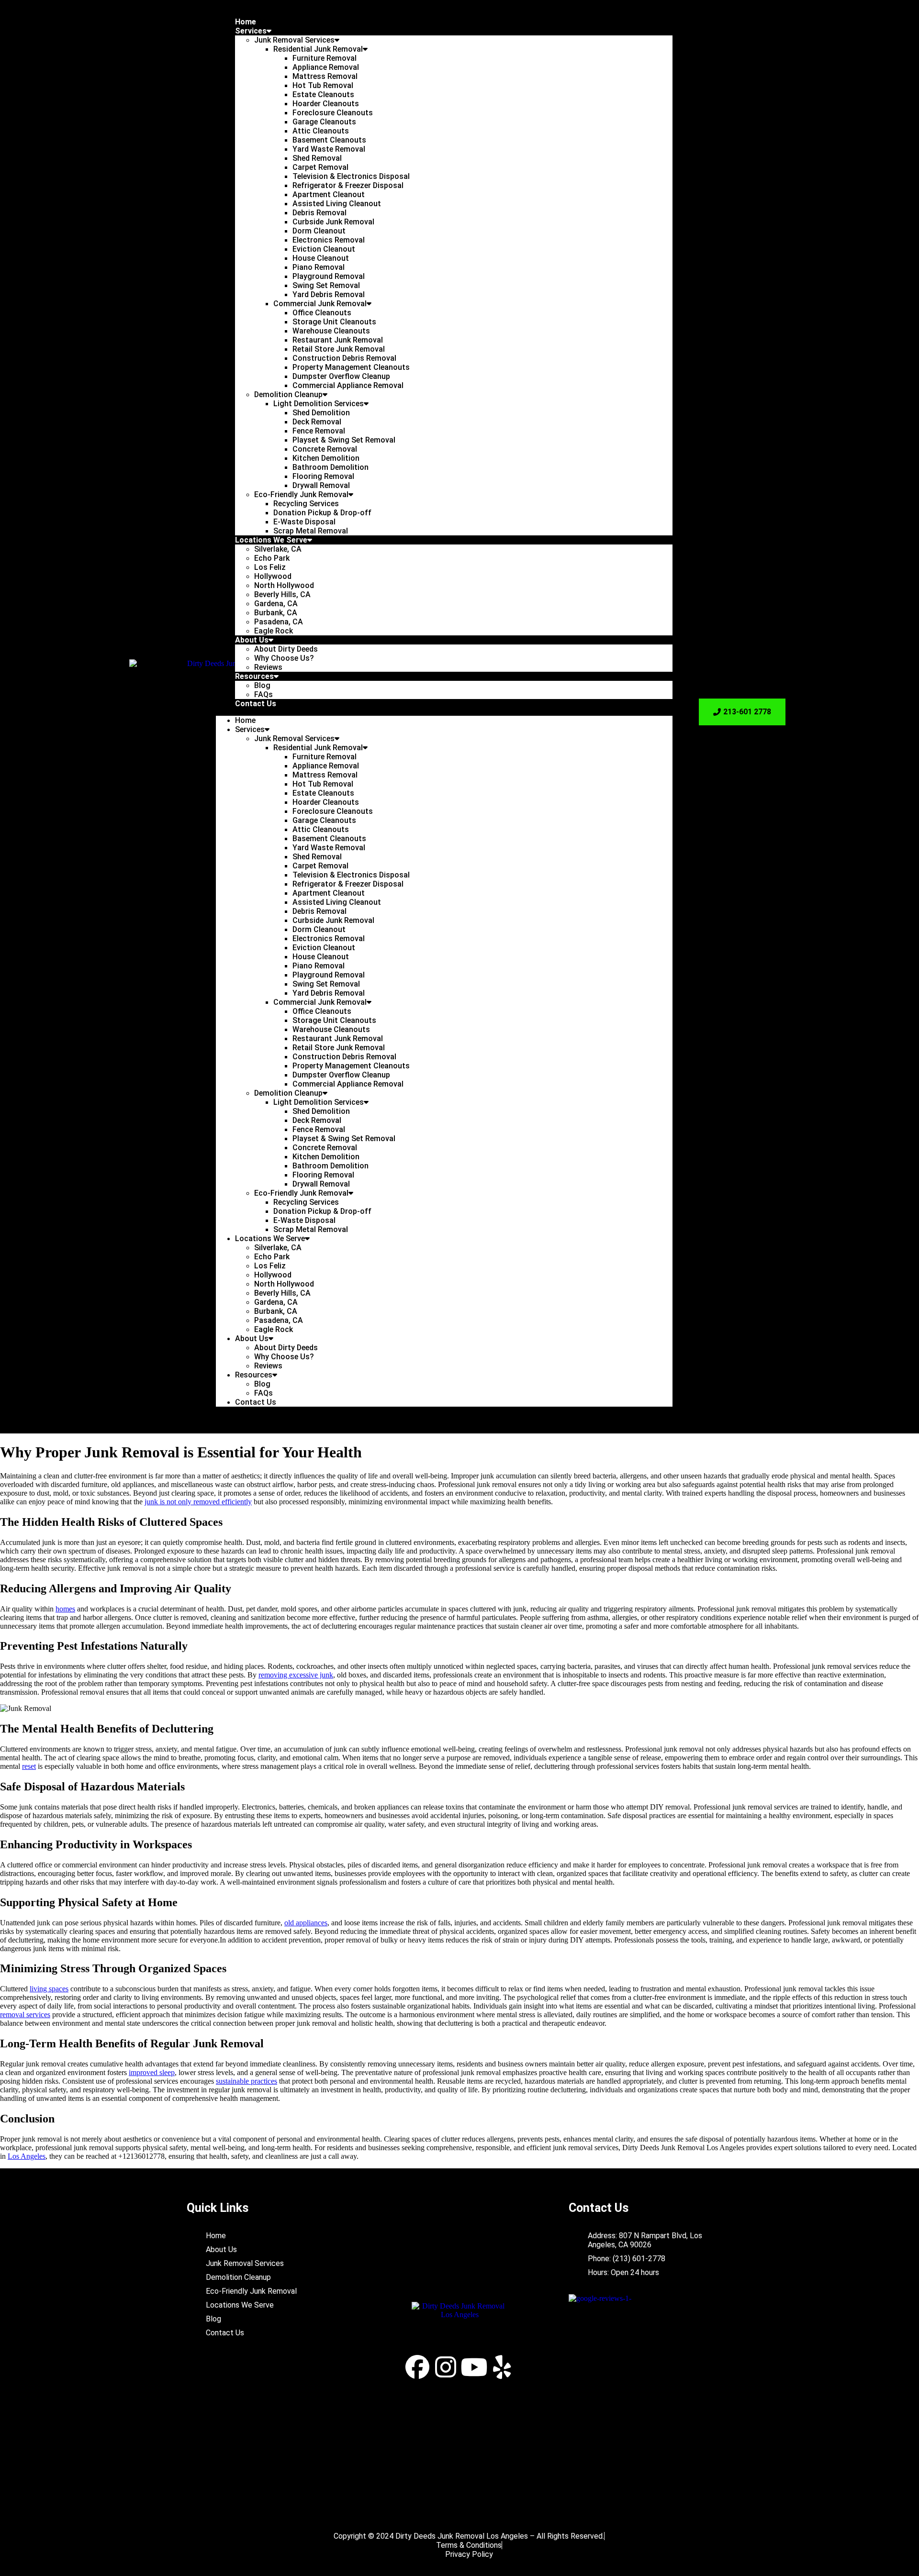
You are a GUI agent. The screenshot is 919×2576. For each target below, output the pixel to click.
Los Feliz (270, 567)
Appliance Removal (326, 67)
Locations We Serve (271, 540)
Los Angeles (27, 2156)
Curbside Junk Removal (333, 222)
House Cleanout (321, 258)
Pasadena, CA (279, 622)
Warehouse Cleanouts (331, 331)
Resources (254, 676)
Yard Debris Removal (329, 294)
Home (246, 22)
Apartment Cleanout (329, 194)
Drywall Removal (321, 485)
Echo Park (272, 558)
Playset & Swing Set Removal (344, 440)
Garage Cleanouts (324, 122)
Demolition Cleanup (288, 394)
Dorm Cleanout (319, 231)
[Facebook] (417, 2367)
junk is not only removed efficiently (198, 1502)
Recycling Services (306, 504)
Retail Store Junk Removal (339, 349)
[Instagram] (446, 2367)
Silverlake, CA (278, 549)
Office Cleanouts (322, 313)
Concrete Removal (325, 449)
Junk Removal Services (294, 40)
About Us (252, 640)
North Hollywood (284, 585)
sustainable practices (247, 2081)
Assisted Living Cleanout (337, 204)
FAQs (263, 694)
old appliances (306, 1923)
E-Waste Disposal (304, 522)
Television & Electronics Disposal (351, 176)
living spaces (49, 1989)
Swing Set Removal (326, 285)
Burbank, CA (276, 613)
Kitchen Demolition (326, 458)
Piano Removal (319, 267)
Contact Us (256, 704)
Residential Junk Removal (318, 49)
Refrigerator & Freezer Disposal (348, 185)
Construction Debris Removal (344, 358)
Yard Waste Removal (329, 149)
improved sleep (152, 2072)
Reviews (268, 667)
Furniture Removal (325, 58)
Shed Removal (317, 158)
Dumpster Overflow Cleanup (341, 376)
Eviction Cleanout (324, 249)
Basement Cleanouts (329, 140)
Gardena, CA (276, 604)
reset (29, 1766)
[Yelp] (502, 2367)
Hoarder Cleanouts (326, 104)
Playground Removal (329, 276)
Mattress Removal (325, 76)
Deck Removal (317, 422)
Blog (262, 685)
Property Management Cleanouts (351, 367)
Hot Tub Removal (323, 85)
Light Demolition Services (319, 404)
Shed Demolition (321, 413)
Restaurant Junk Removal (338, 340)
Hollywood (273, 576)
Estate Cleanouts (323, 94)
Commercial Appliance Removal (348, 385)
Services (251, 31)
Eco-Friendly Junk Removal (301, 494)
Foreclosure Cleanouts (333, 113)
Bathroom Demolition (331, 467)
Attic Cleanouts (321, 131)
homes (65, 1609)
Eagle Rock (274, 631)
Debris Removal (319, 213)
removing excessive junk (296, 1675)
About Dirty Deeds (286, 649)
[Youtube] (474, 2367)
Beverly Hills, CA (282, 594)
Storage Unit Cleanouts (334, 322)
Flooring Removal (323, 476)
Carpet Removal (320, 167)
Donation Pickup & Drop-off (322, 513)
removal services (25, 2015)
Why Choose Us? (284, 658)
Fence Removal (319, 431)
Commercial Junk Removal (320, 304)
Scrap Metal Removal (311, 531)
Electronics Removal (329, 240)
